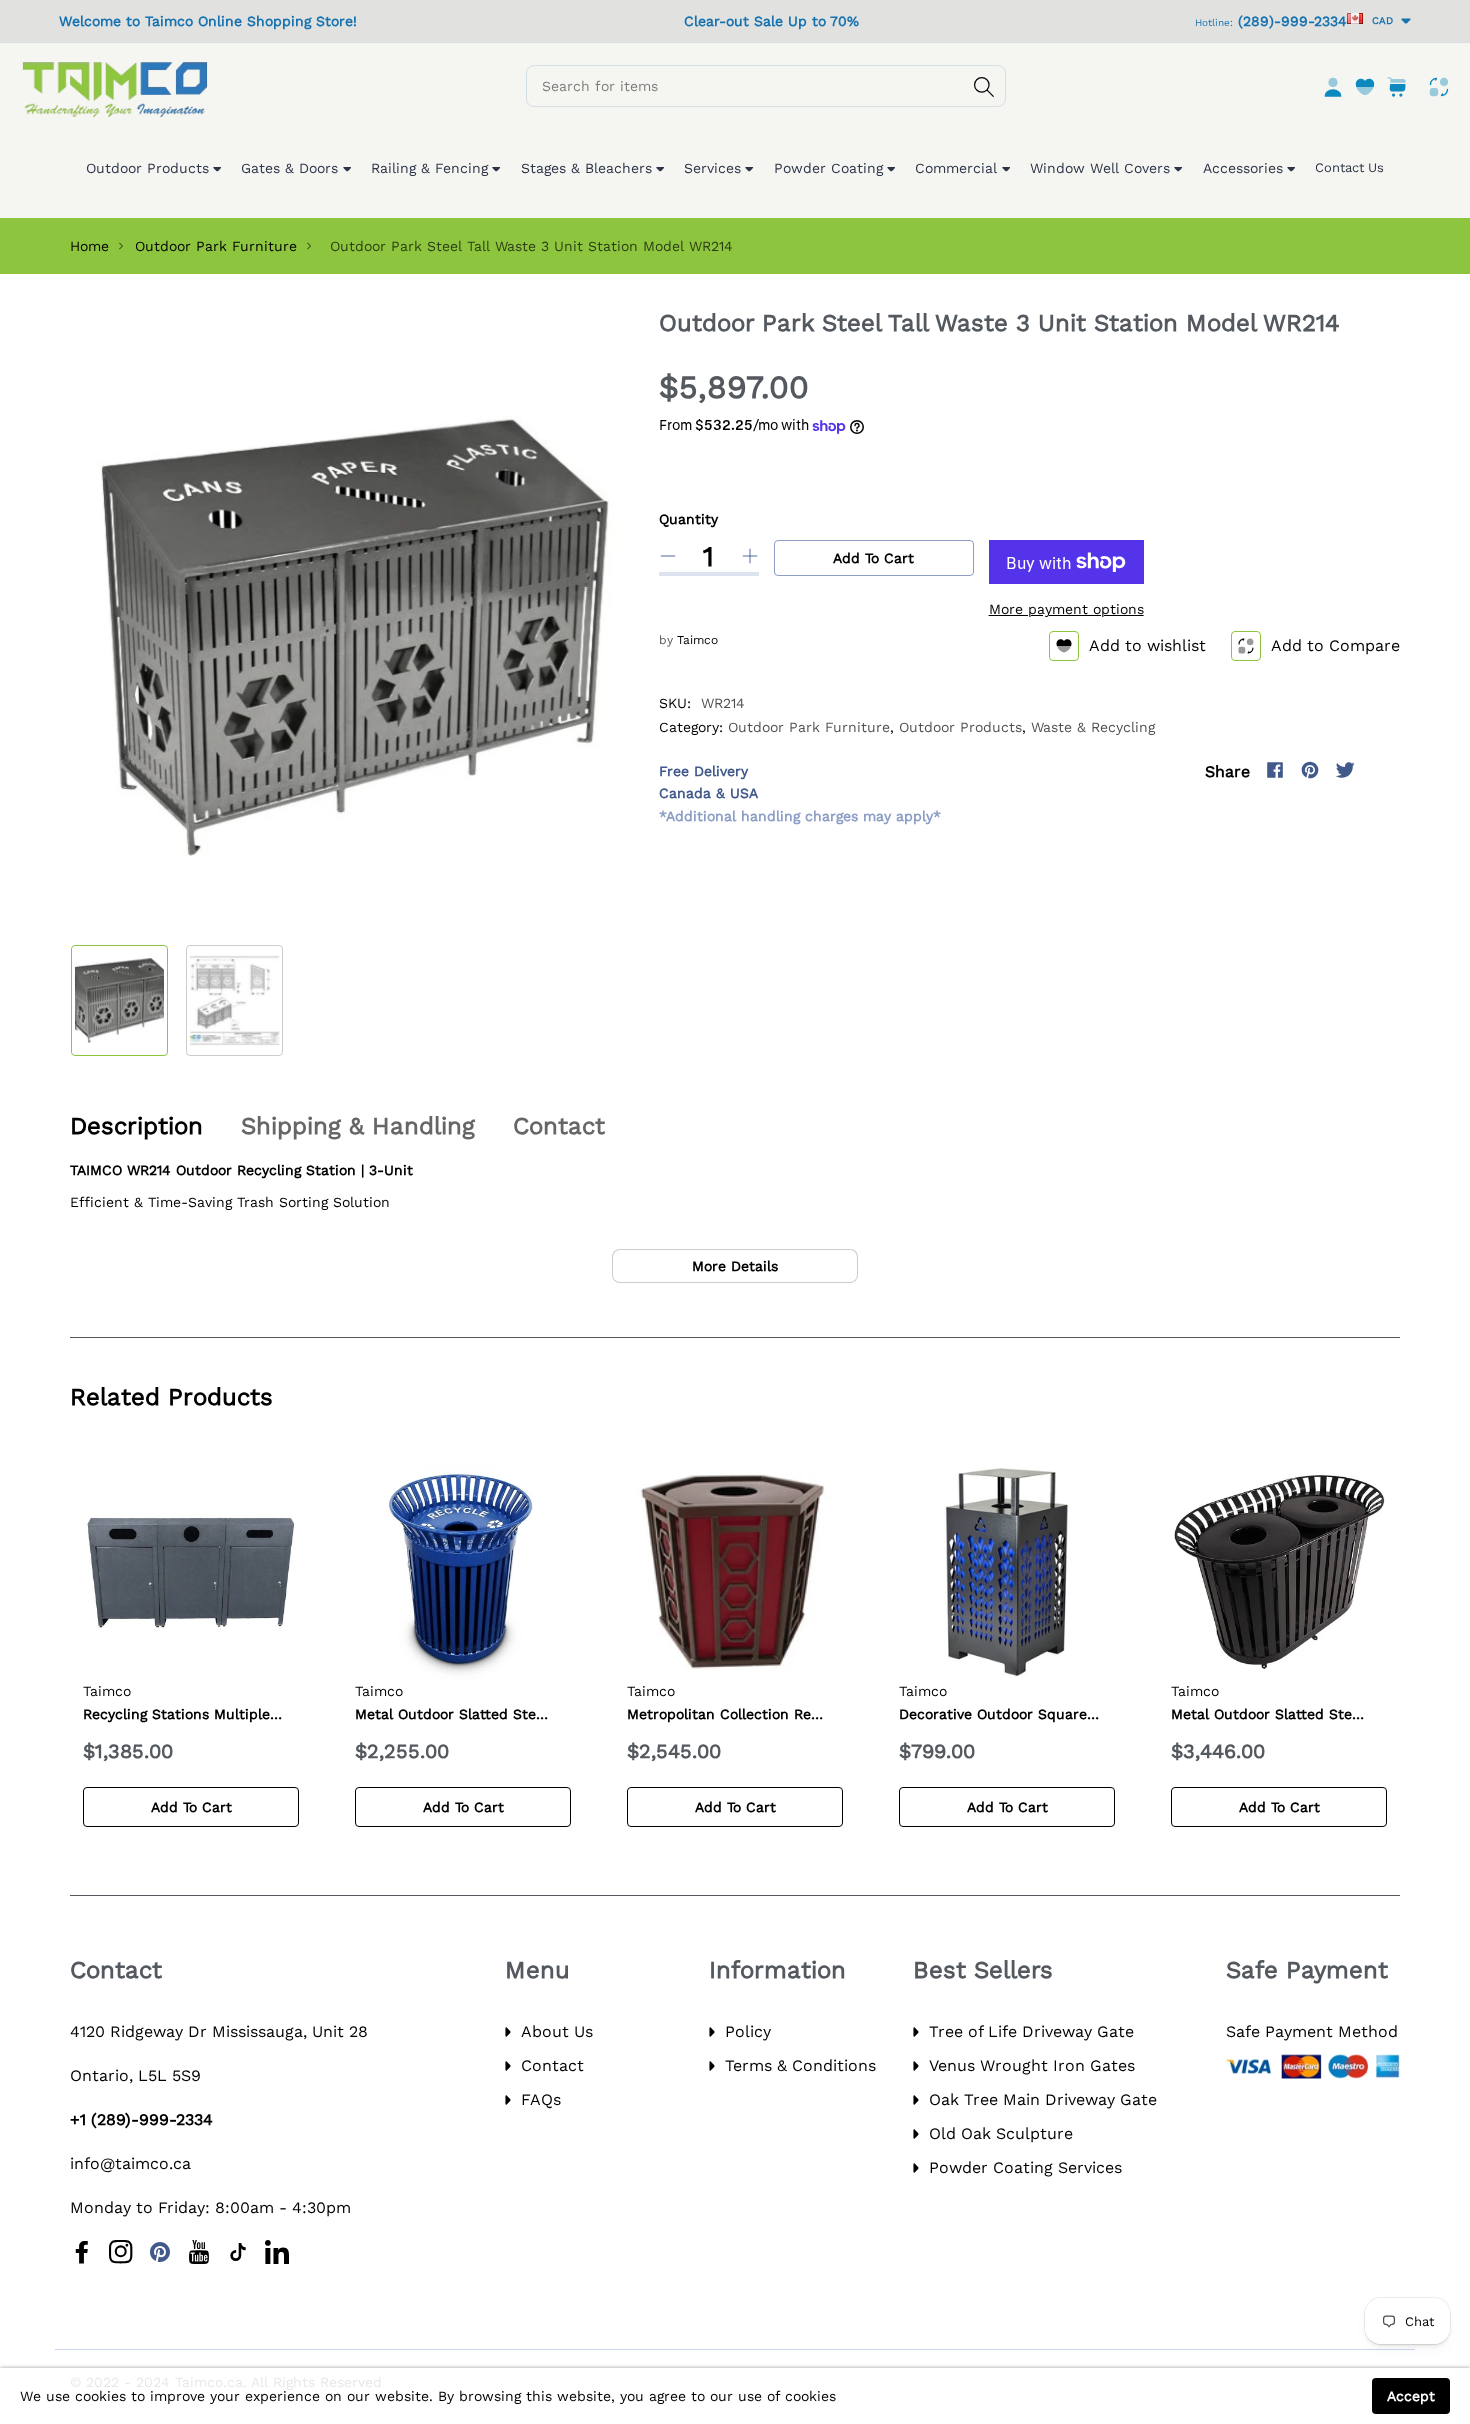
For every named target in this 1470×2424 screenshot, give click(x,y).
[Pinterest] (1310, 770)
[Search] (984, 87)
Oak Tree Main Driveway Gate (1043, 2099)
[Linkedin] (277, 2252)
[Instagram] (1380, 770)
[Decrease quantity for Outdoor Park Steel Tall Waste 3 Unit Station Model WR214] (668, 556)
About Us (557, 2031)
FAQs (541, 2099)
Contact (552, 2065)
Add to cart (873, 558)
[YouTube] (199, 2252)
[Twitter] (1345, 770)
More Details (735, 1266)
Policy (748, 2031)
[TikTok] (238, 2252)
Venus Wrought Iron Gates (1032, 2065)
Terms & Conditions (800, 2065)
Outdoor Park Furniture (216, 246)
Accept (1411, 2396)
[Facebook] (1275, 770)
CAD (1379, 20)
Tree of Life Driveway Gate (1031, 2031)
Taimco (697, 640)
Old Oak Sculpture (1001, 2133)
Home (89, 246)
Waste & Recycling (1093, 727)
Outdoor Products (960, 727)
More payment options (1066, 609)
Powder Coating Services (1025, 2167)
